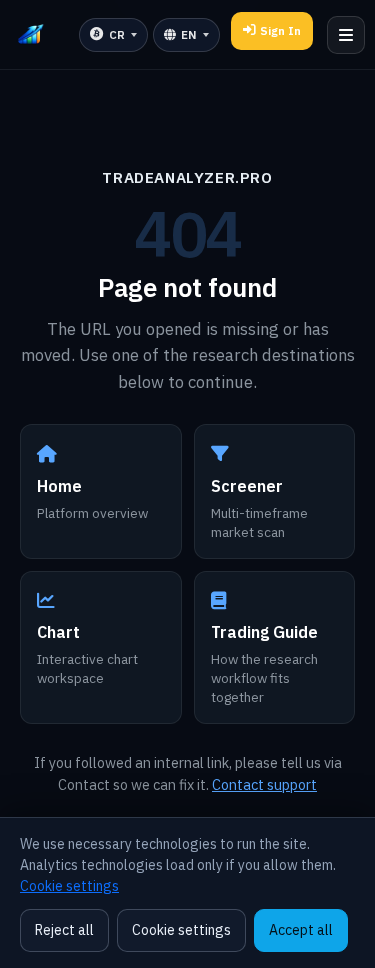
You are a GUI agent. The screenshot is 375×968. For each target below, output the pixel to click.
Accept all (301, 930)
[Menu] (346, 35)
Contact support (264, 784)
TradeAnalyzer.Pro (187, 177)
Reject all (64, 930)
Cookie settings (69, 886)
